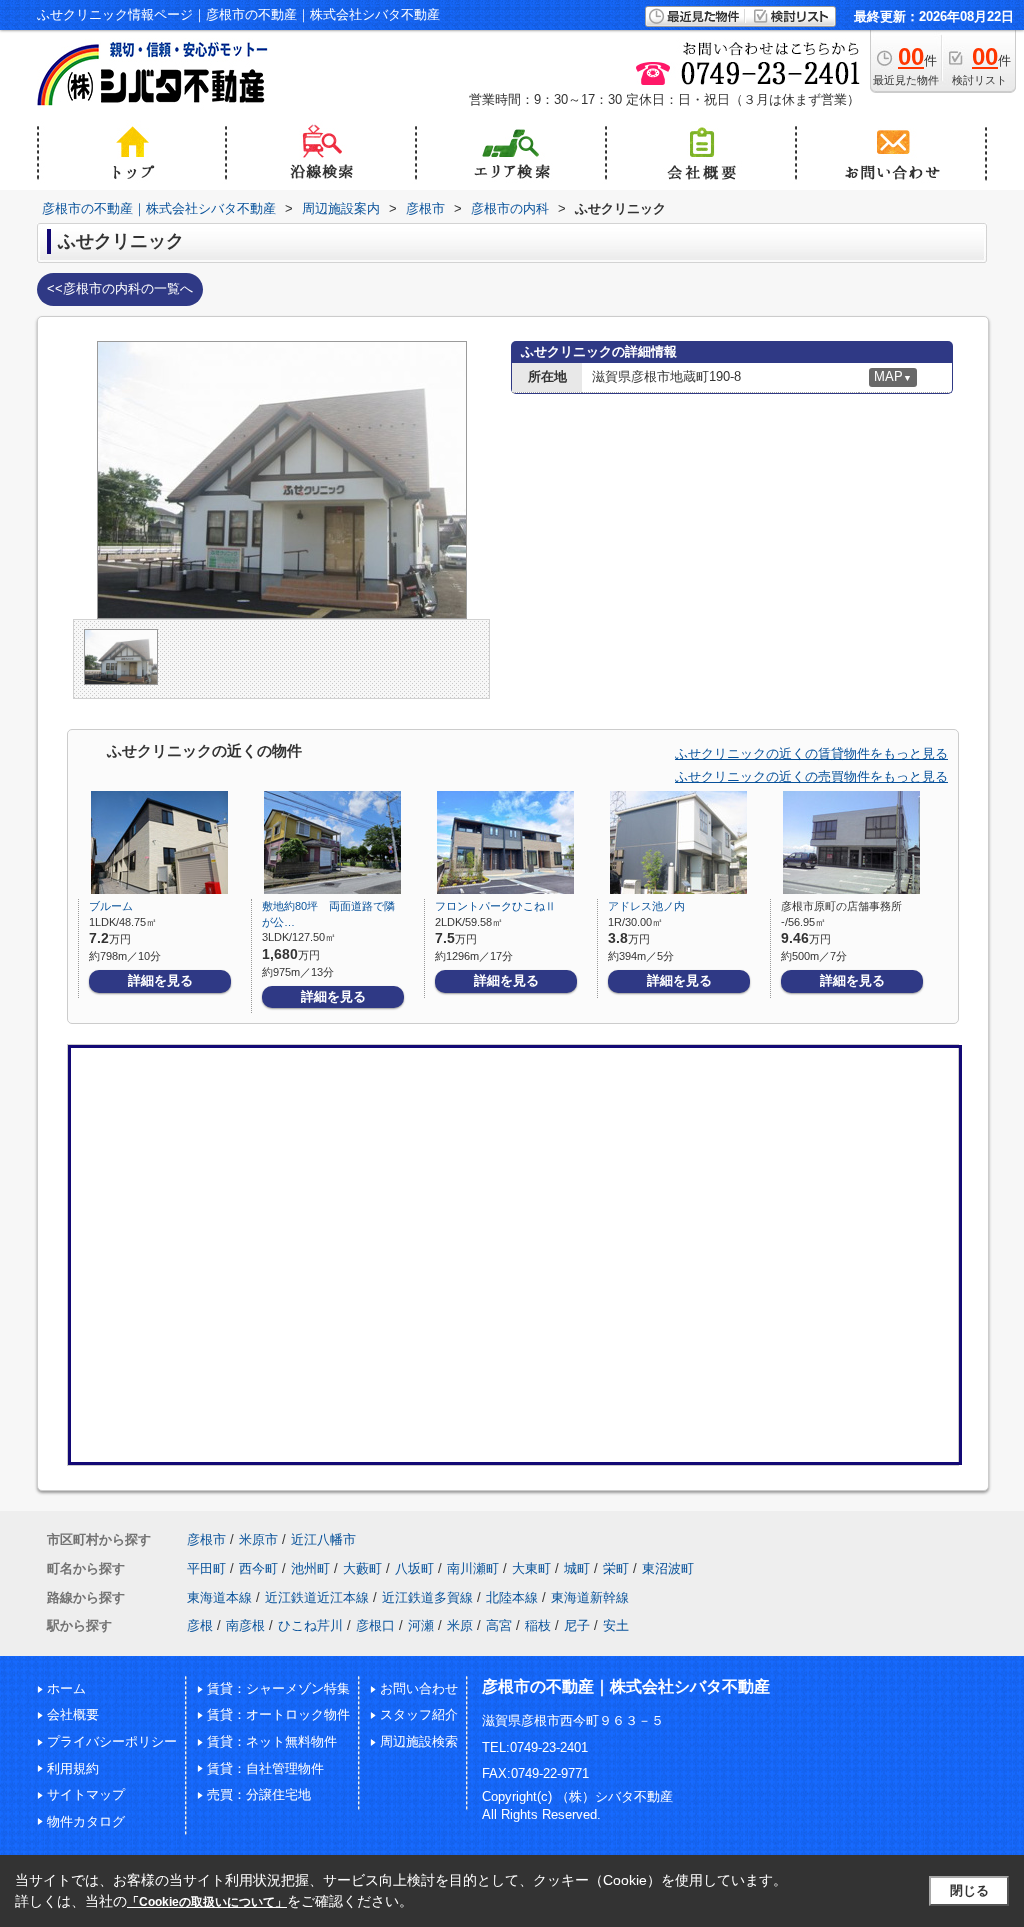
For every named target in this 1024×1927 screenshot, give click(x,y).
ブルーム (111, 906)
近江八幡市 (323, 1539)
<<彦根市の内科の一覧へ (120, 288)
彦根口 (375, 1625)
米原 (460, 1625)
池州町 (310, 1568)
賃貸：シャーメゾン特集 (278, 1688)
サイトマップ (86, 1794)
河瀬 (421, 1625)
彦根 (200, 1625)
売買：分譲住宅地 (259, 1794)
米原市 (258, 1539)
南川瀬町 (473, 1568)
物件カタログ (86, 1821)
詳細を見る (160, 980)
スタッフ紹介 (419, 1714)
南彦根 (245, 1625)
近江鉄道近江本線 (317, 1597)
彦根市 (206, 1539)
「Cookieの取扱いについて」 (207, 1902)
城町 (577, 1568)
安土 (616, 1625)
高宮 (499, 1625)
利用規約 (73, 1768)
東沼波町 (668, 1568)
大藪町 (362, 1568)
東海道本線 (219, 1597)
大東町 (531, 1568)
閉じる (969, 1890)
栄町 (616, 1568)
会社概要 (73, 1714)
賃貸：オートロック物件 (278, 1714)
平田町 (206, 1568)
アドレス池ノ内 (646, 906)
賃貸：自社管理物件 (265, 1768)
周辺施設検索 (419, 1741)
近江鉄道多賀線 (427, 1597)
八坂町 (414, 1568)
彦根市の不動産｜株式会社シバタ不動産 (626, 1686)
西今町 (258, 1568)
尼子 (577, 1625)
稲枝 (538, 1625)
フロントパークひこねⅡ (495, 906)
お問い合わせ (419, 1688)
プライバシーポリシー (112, 1741)
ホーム (66, 1688)
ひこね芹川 (310, 1625)
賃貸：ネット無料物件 (272, 1741)
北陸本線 (512, 1597)
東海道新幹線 (590, 1597)
